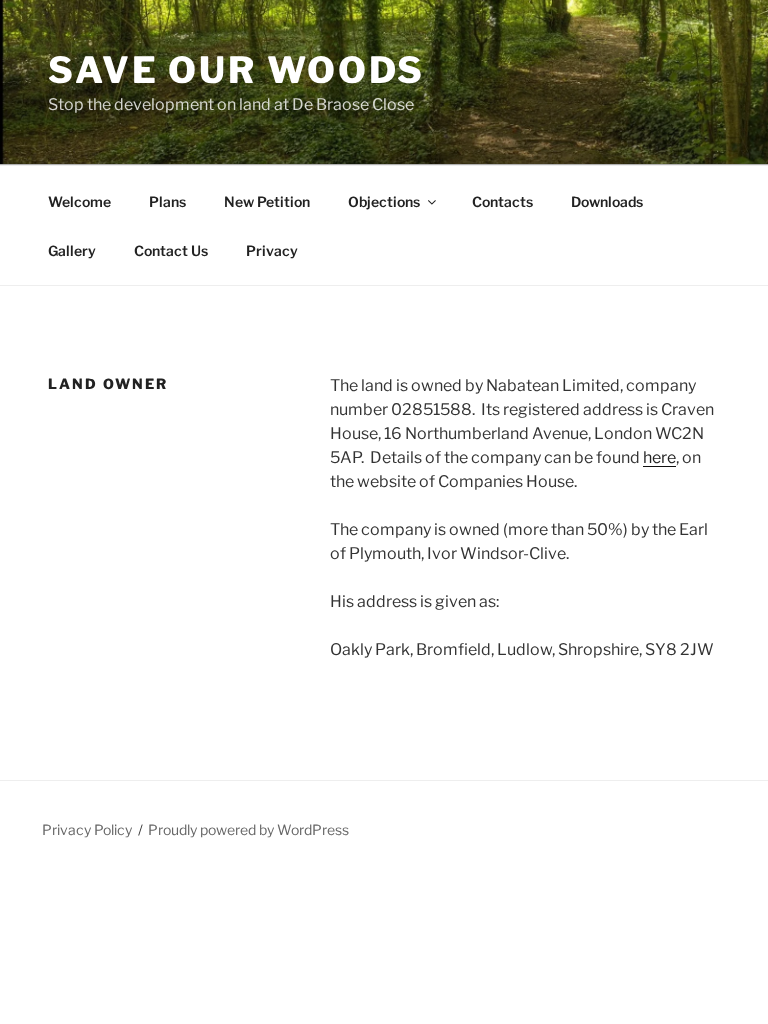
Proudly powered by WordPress (248, 829)
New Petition (267, 201)
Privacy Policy (87, 829)
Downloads (607, 201)
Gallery (72, 250)
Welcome (79, 201)
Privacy (272, 250)
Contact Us (171, 250)
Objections (384, 201)
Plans (167, 201)
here (659, 457)
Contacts (502, 201)
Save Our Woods (236, 70)
